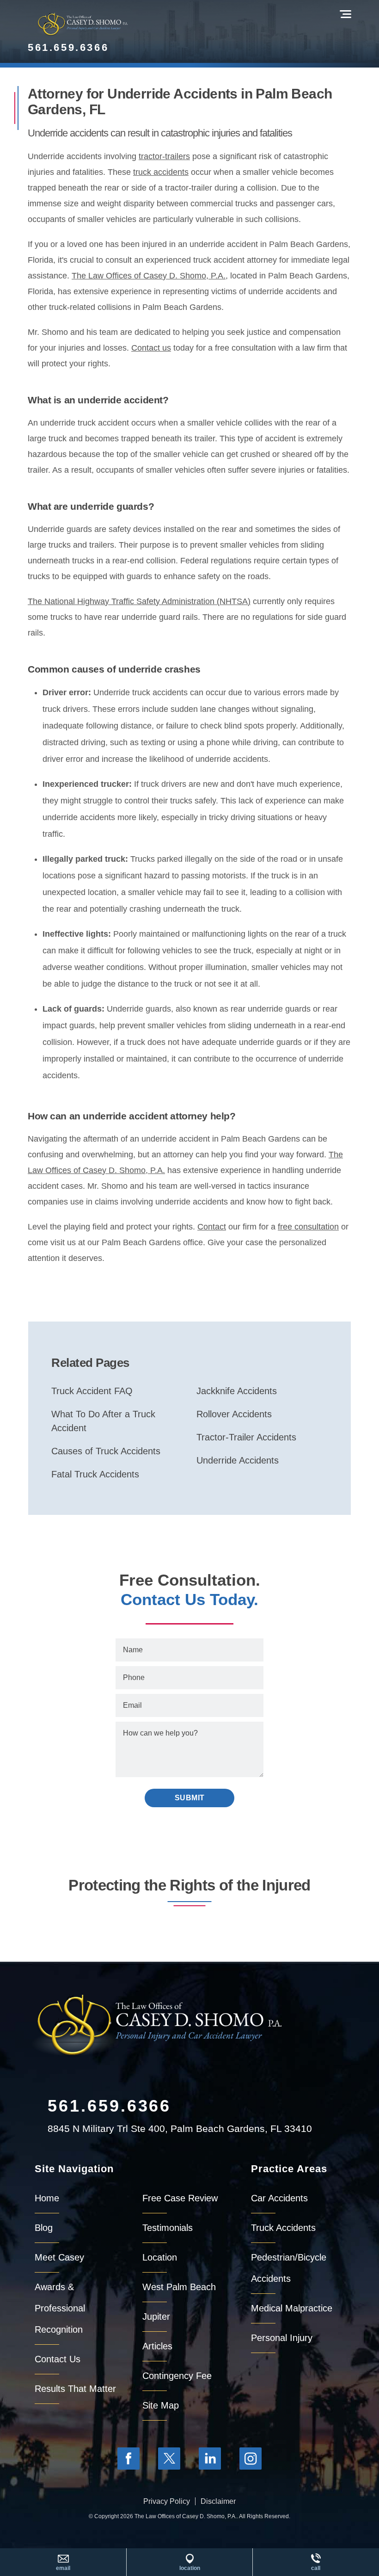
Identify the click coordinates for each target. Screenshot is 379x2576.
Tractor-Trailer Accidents (246, 1437)
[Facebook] (128, 2459)
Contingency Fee (177, 2376)
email (63, 2568)
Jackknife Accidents (237, 1391)
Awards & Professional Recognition (60, 2308)
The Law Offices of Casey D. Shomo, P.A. (149, 276)
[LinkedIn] (210, 2459)
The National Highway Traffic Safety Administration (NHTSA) (139, 601)
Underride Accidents (238, 1460)
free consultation (308, 1227)
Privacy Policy (167, 2501)
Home (47, 2198)
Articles (157, 2346)
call (316, 2568)
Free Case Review (180, 2198)
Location (160, 2257)
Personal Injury (282, 2338)
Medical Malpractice (292, 2308)
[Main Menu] (345, 14)
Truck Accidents (283, 2228)
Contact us (151, 348)
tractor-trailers (164, 156)
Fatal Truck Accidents (95, 1474)
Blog (44, 2228)
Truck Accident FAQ (92, 1391)
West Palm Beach (179, 2287)
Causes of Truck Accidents (106, 1451)
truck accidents (161, 172)
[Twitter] (169, 2459)
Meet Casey (59, 2257)
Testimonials (168, 2228)
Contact (212, 1227)
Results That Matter (75, 2389)
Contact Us (58, 2359)
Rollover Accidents (234, 1414)
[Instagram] (251, 2459)
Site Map (161, 2405)
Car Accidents (279, 2198)
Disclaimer (218, 2501)
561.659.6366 (68, 47)
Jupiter (156, 2317)
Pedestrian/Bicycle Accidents (289, 2268)
